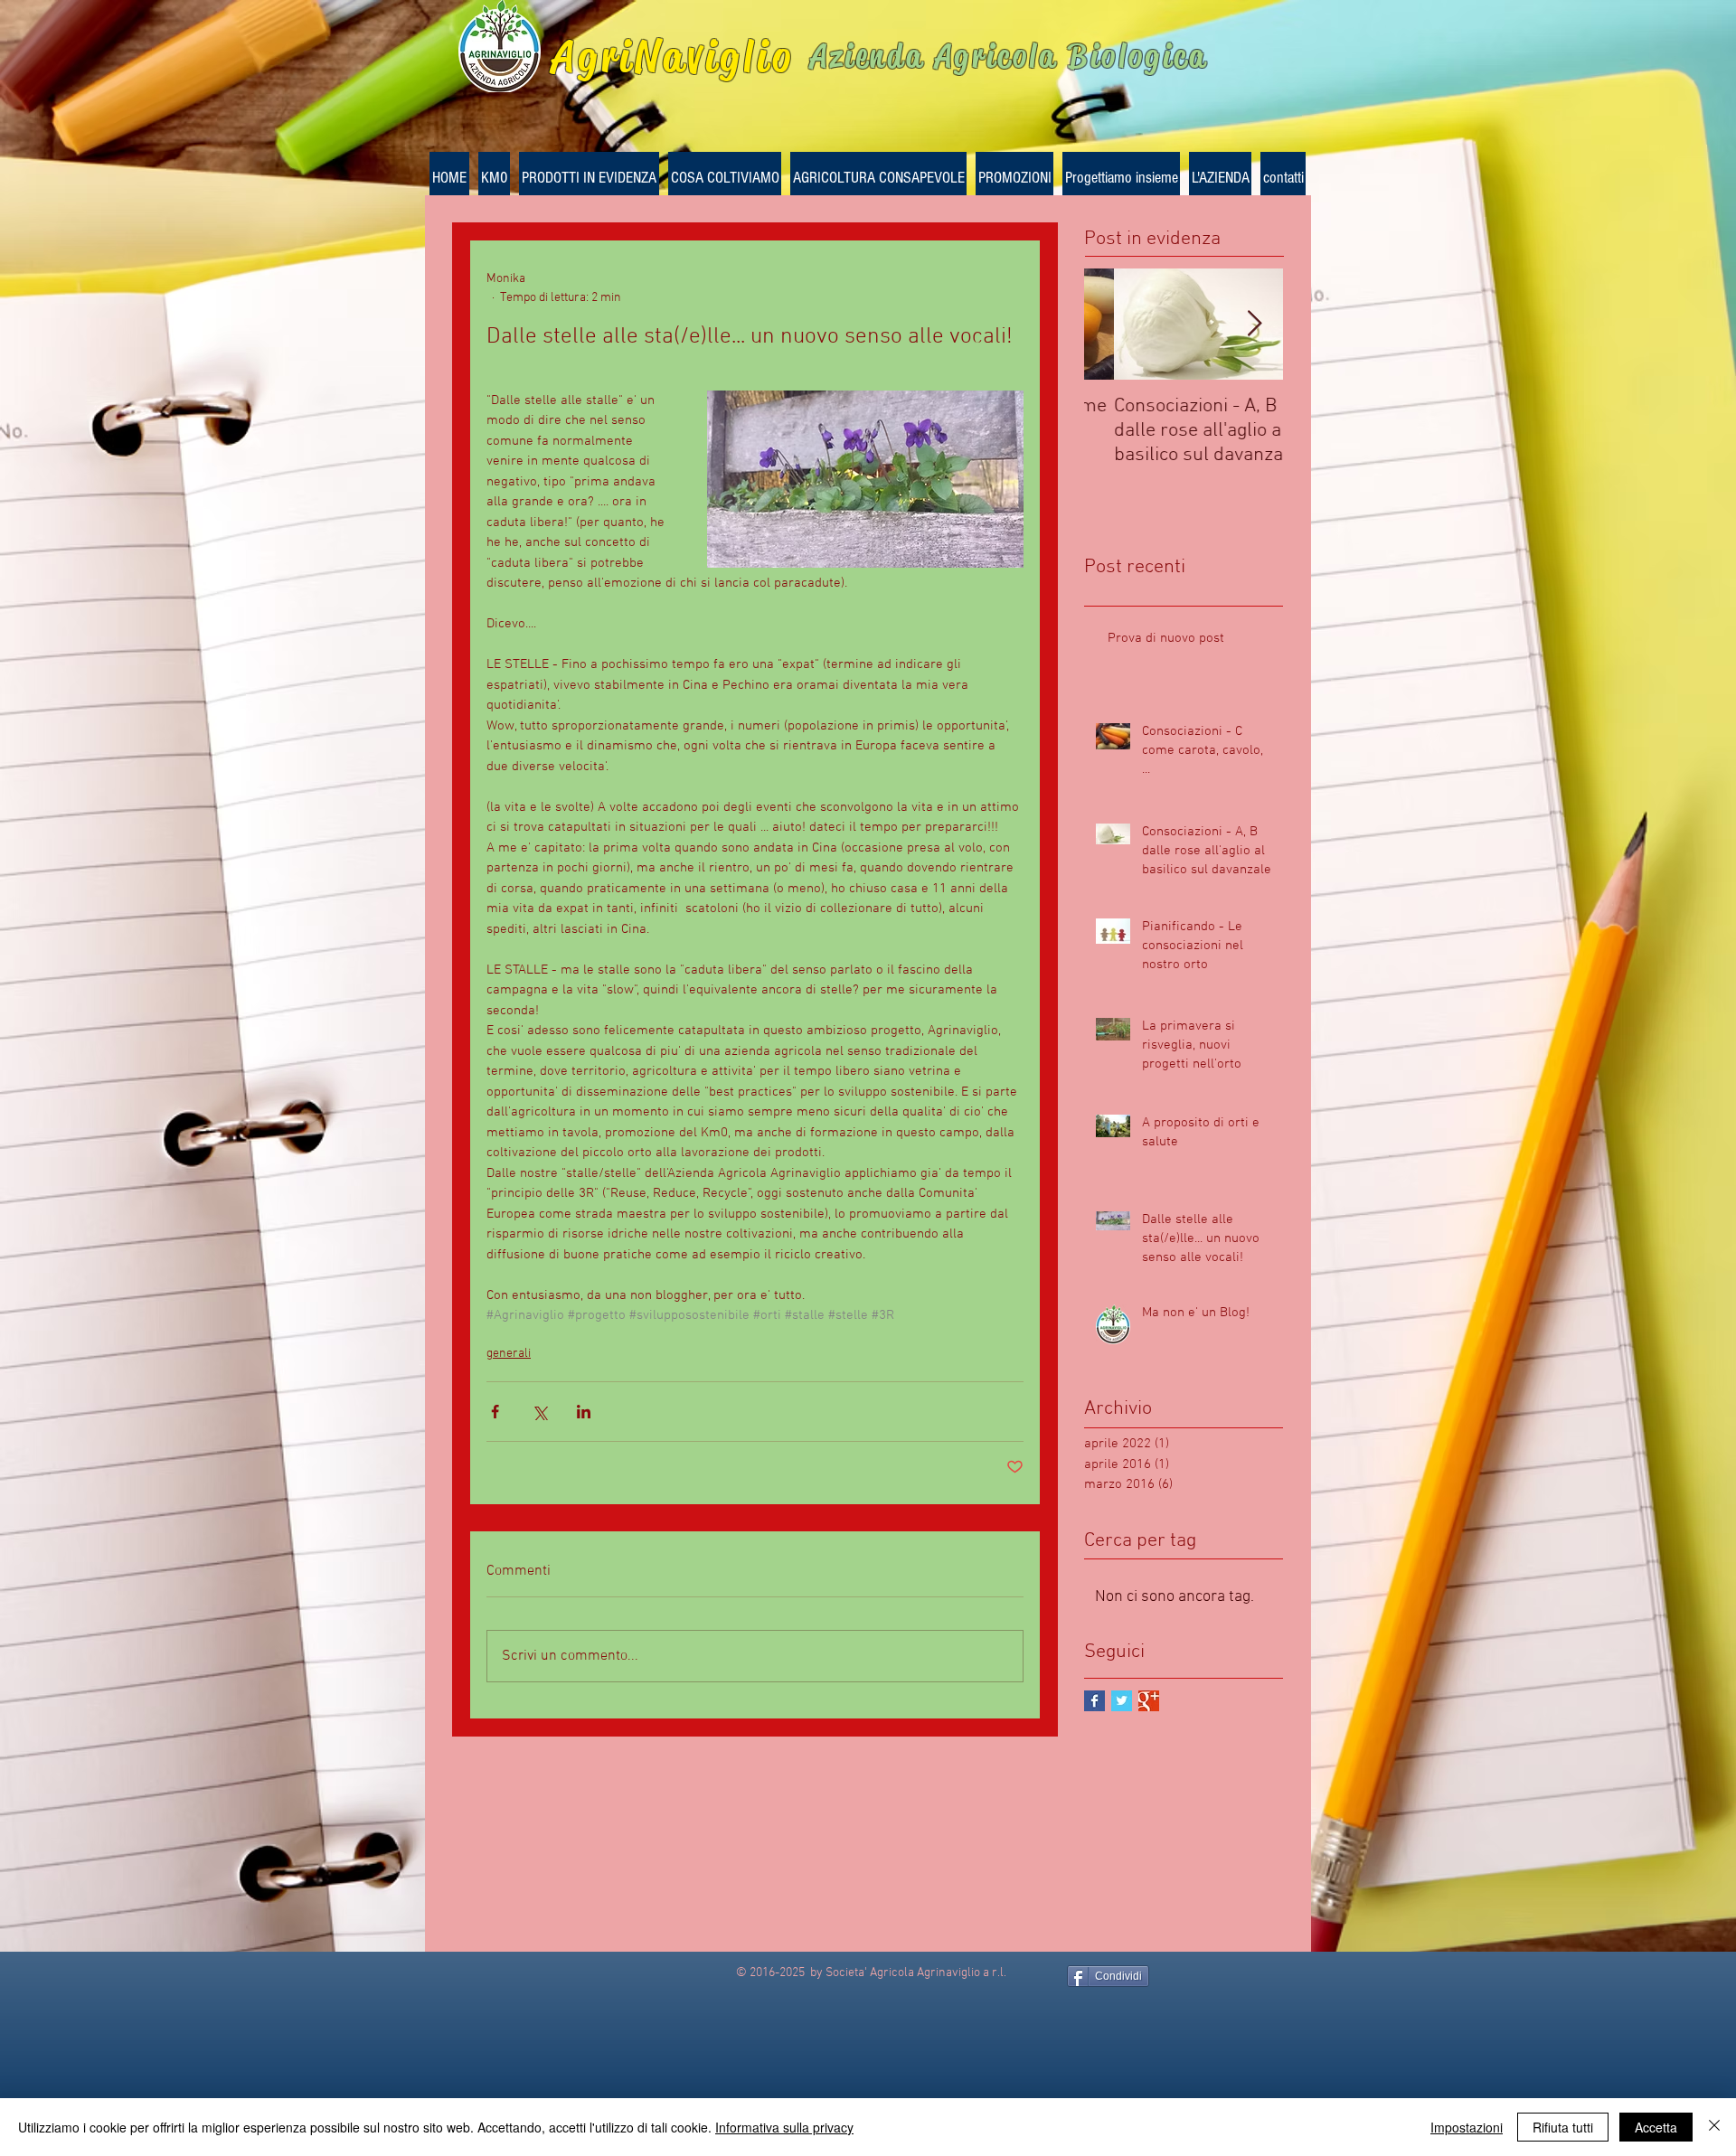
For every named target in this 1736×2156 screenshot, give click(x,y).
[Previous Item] (1113, 324)
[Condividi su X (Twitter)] (539, 1412)
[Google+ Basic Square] (1149, 1701)
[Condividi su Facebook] (495, 1412)
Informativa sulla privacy (784, 2127)
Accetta (1656, 2127)
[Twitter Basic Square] (1122, 1701)
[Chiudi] (1714, 2127)
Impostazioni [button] (1467, 2127)
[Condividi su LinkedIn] (584, 1412)
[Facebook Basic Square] (1094, 1701)
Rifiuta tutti (1563, 2127)
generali (509, 1354)
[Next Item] (1254, 324)
